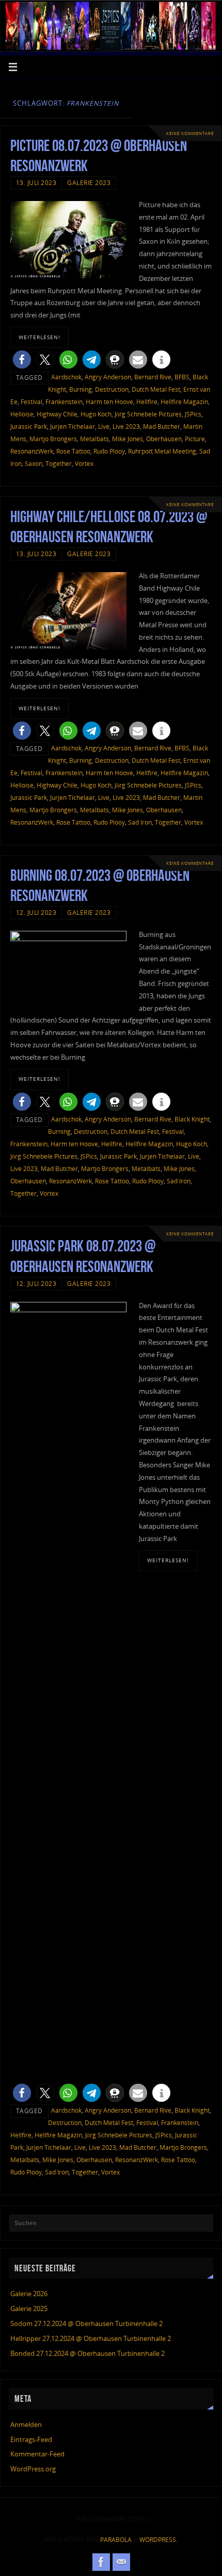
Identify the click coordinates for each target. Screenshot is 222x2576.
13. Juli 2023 (36, 183)
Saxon (34, 464)
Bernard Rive (153, 377)
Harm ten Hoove (109, 402)
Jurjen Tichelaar (73, 426)
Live (104, 426)
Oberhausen (164, 439)
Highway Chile (57, 414)
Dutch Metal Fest (156, 389)
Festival (31, 402)
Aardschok (66, 377)
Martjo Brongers (53, 439)
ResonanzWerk (32, 451)
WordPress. (158, 2540)
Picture (195, 439)
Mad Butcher (162, 426)
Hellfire (147, 402)
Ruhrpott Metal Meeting (162, 451)
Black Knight (192, 1119)
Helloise (22, 414)
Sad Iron (140, 822)
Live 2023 (126, 426)
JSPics (193, 414)
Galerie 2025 (29, 2309)
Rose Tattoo (73, 451)
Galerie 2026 (29, 2294)
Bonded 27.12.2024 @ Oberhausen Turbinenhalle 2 (88, 2354)
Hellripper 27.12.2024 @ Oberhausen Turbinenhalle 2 (91, 2339)
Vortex (84, 464)
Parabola (116, 2540)
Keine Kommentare (190, 133)
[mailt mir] (121, 2562)
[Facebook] (101, 2562)
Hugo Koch (96, 414)
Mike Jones (128, 439)
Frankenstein (64, 402)
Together (59, 464)
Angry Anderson (108, 377)
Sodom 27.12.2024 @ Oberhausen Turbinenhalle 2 (86, 2324)
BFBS (182, 377)
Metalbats (94, 439)
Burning (81, 389)
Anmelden (26, 2425)
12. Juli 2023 (36, 913)
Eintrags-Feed (31, 2440)
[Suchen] (200, 2227)
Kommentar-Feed (37, 2454)
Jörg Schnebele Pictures (148, 414)
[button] (22, 359)
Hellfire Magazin (184, 402)
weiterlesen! (39, 337)
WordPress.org (33, 2469)
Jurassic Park (29, 426)
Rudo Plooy (109, 451)
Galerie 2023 (89, 183)
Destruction (112, 389)
